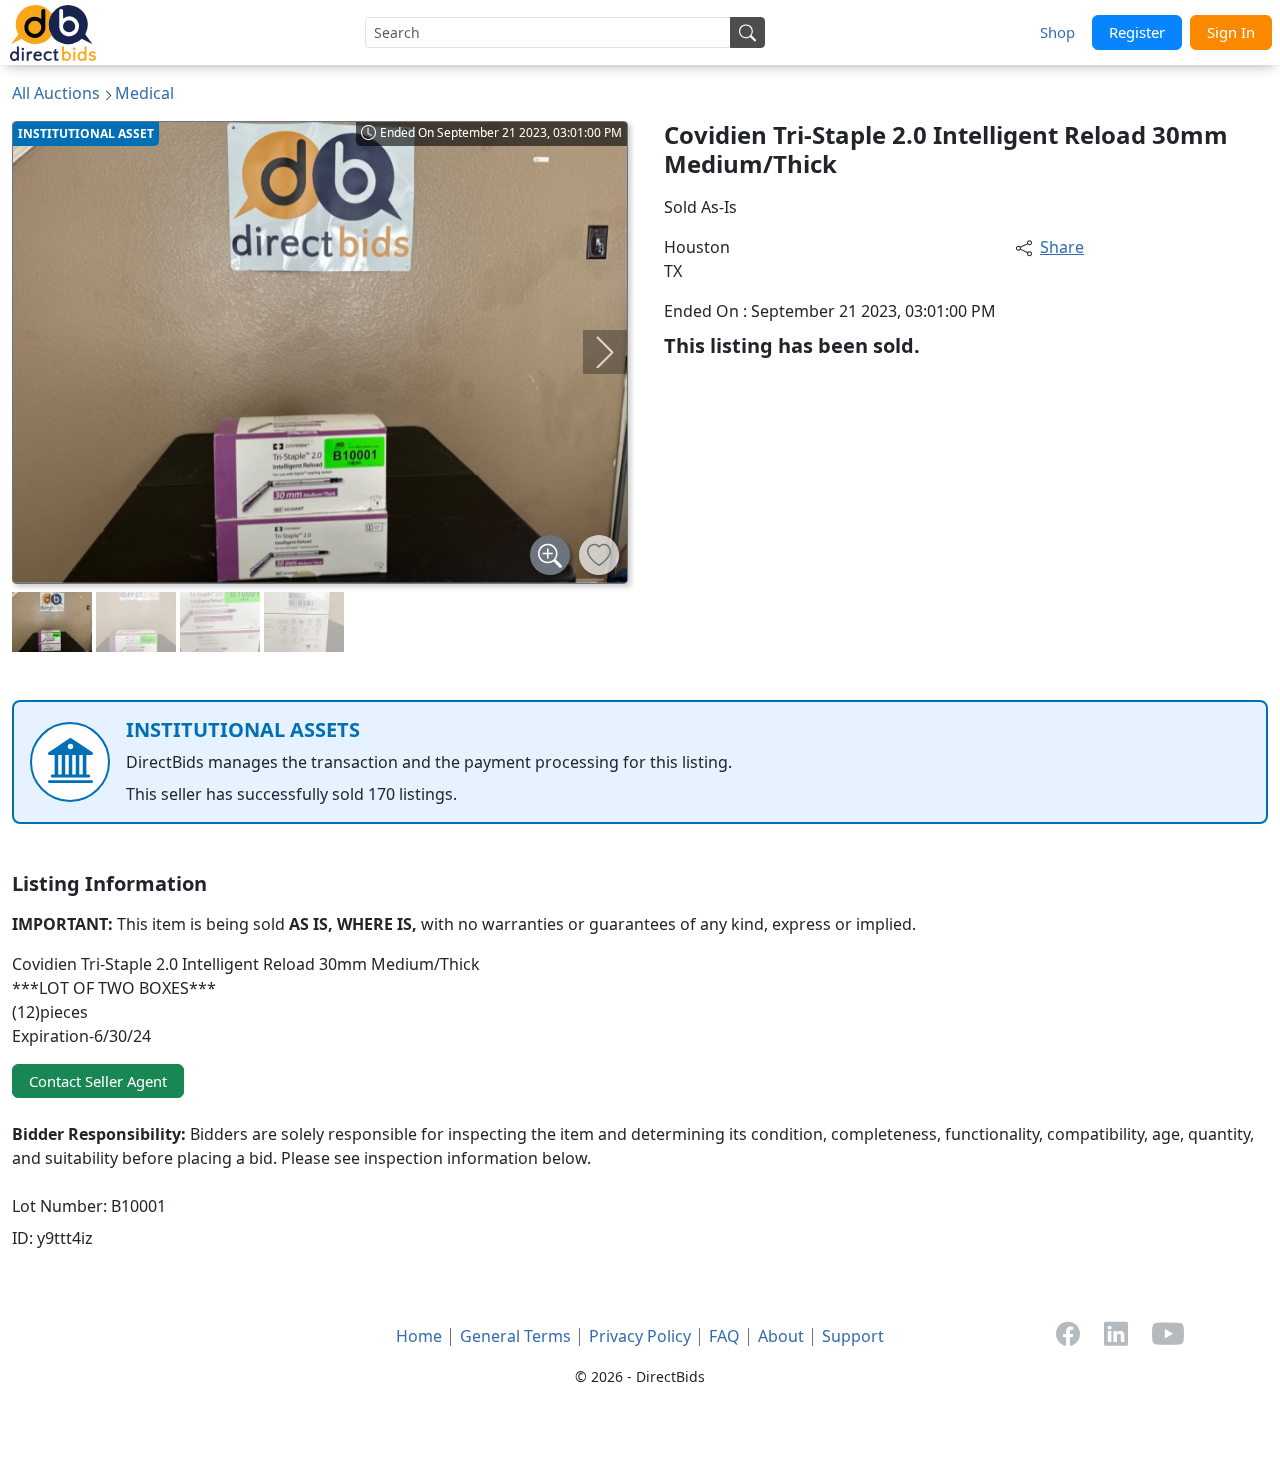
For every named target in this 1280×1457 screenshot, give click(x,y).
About (781, 1336)
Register (1137, 32)
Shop (1057, 32)
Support (853, 1336)
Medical (144, 93)
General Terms (515, 1336)
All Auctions (56, 93)
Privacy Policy (640, 1336)
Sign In (1231, 32)
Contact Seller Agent (98, 1081)
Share (1062, 247)
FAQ (724, 1336)
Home (419, 1336)
